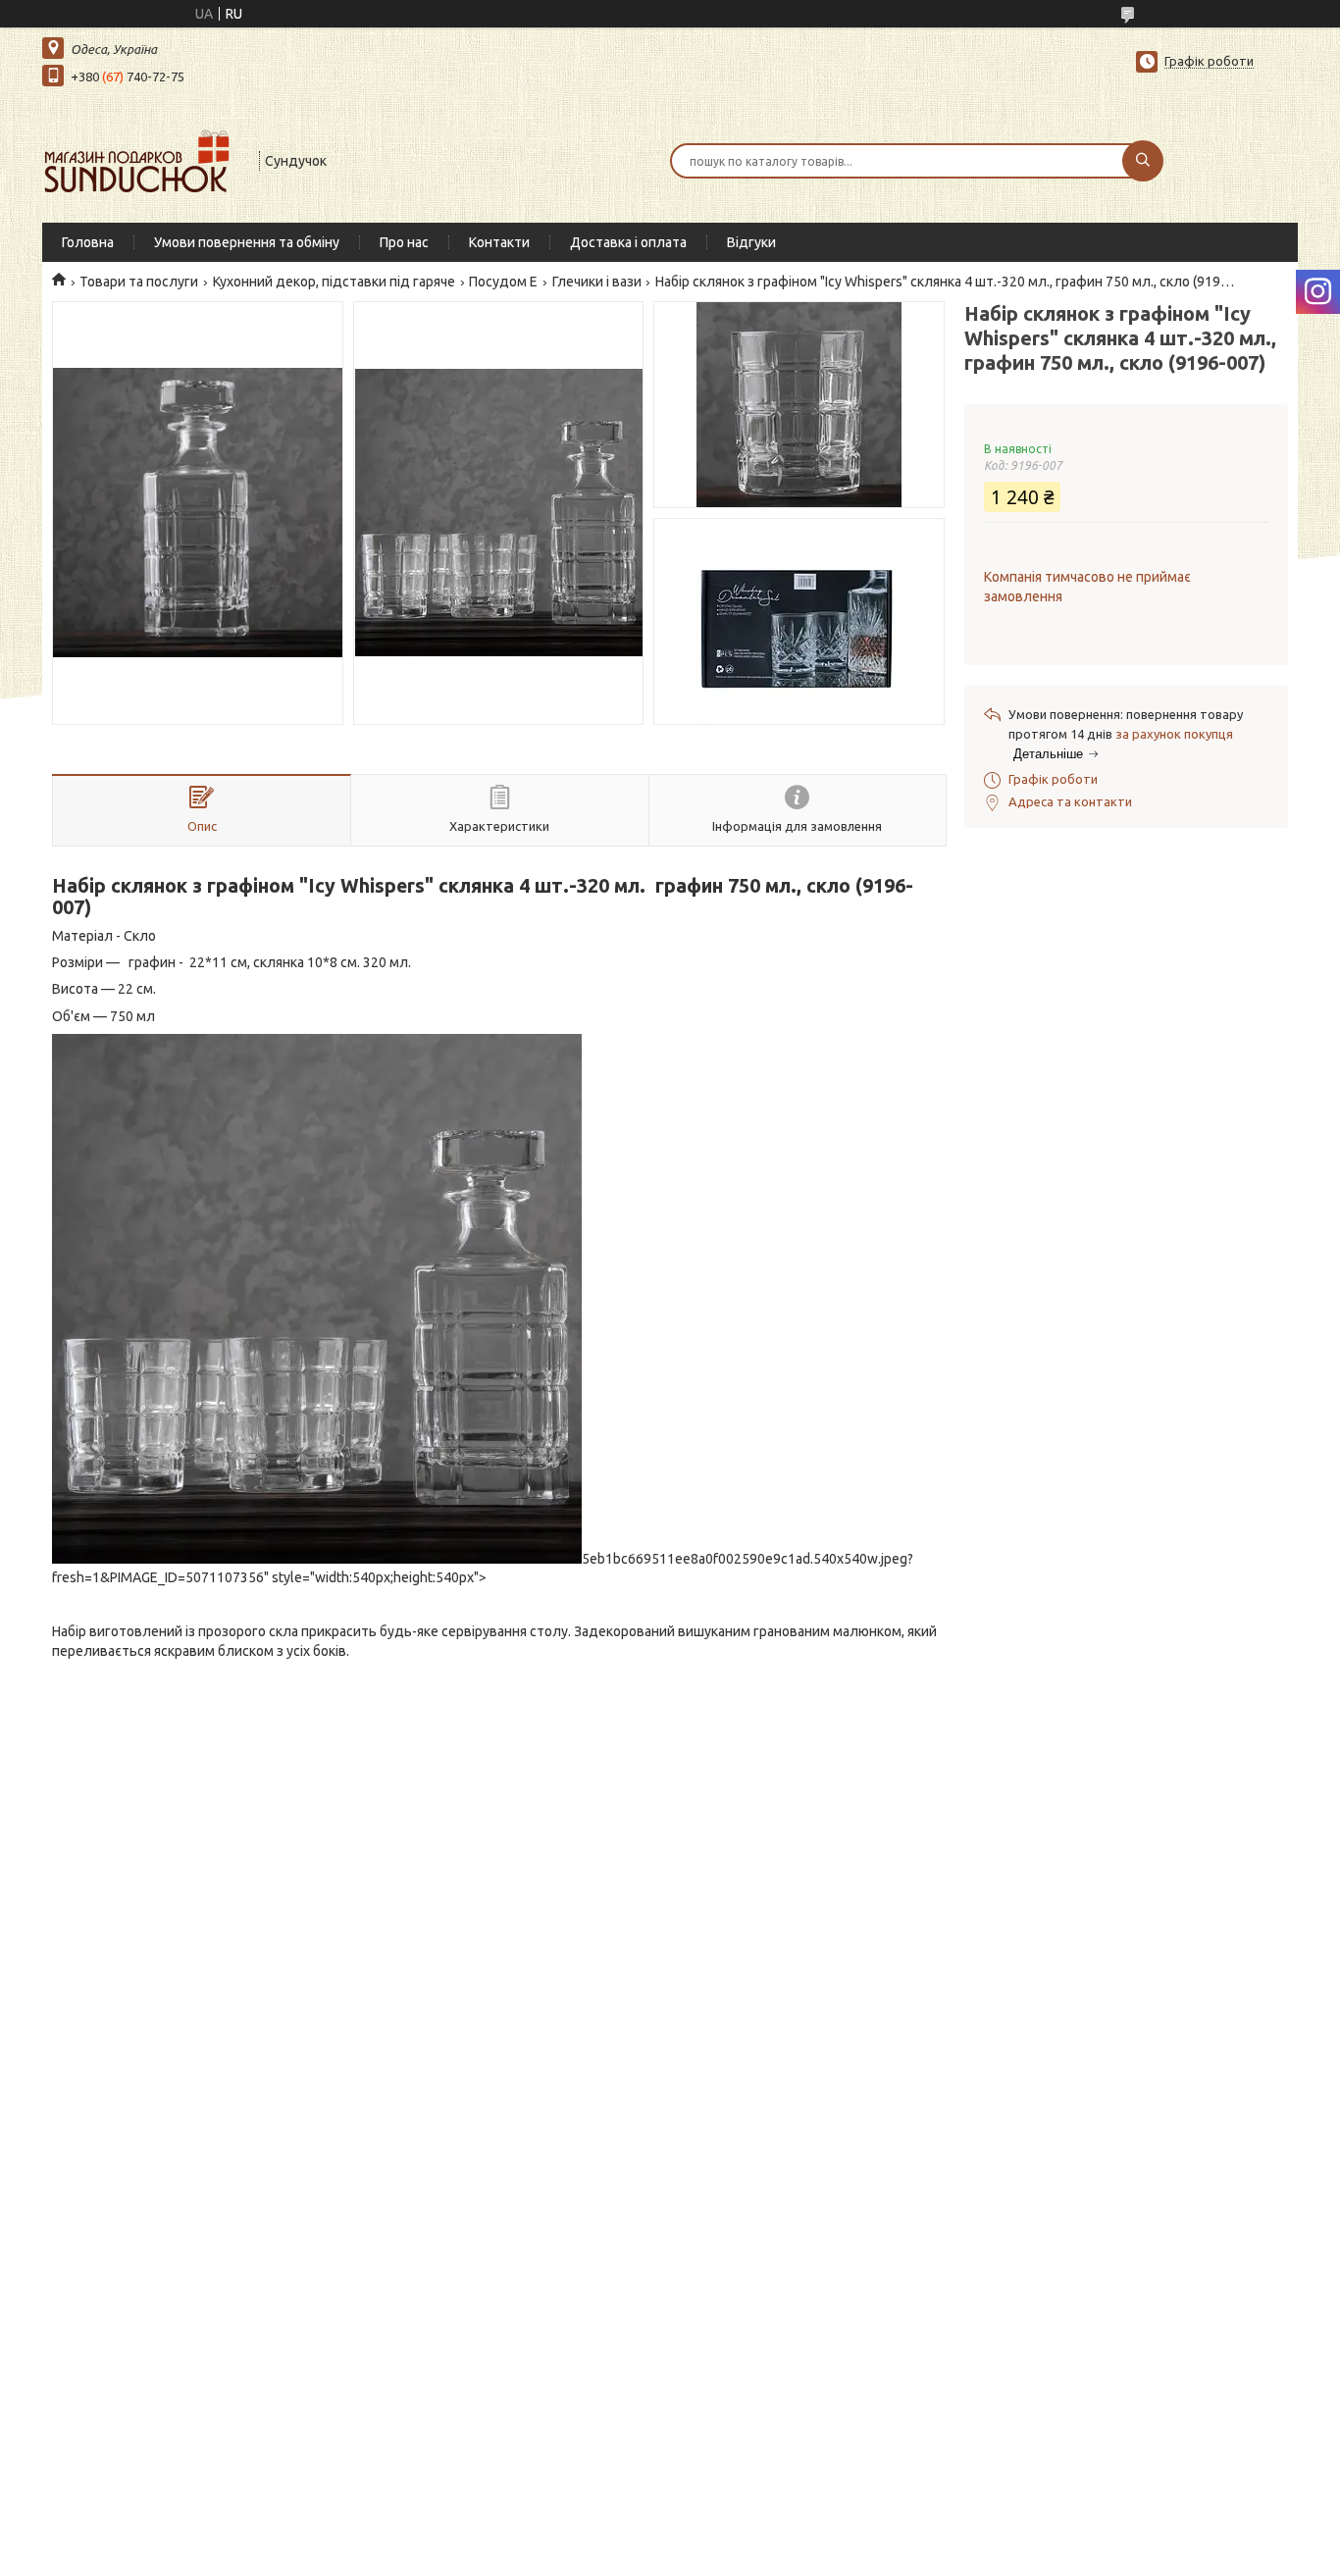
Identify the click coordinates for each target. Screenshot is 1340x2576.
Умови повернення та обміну (247, 242)
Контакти (499, 242)
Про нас (404, 242)
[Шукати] (1143, 161)
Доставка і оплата (628, 242)
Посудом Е (503, 282)
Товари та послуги (139, 282)
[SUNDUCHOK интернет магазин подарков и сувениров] (142, 159)
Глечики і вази (597, 282)
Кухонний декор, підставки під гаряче (334, 282)
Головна (88, 242)
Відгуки (751, 242)
